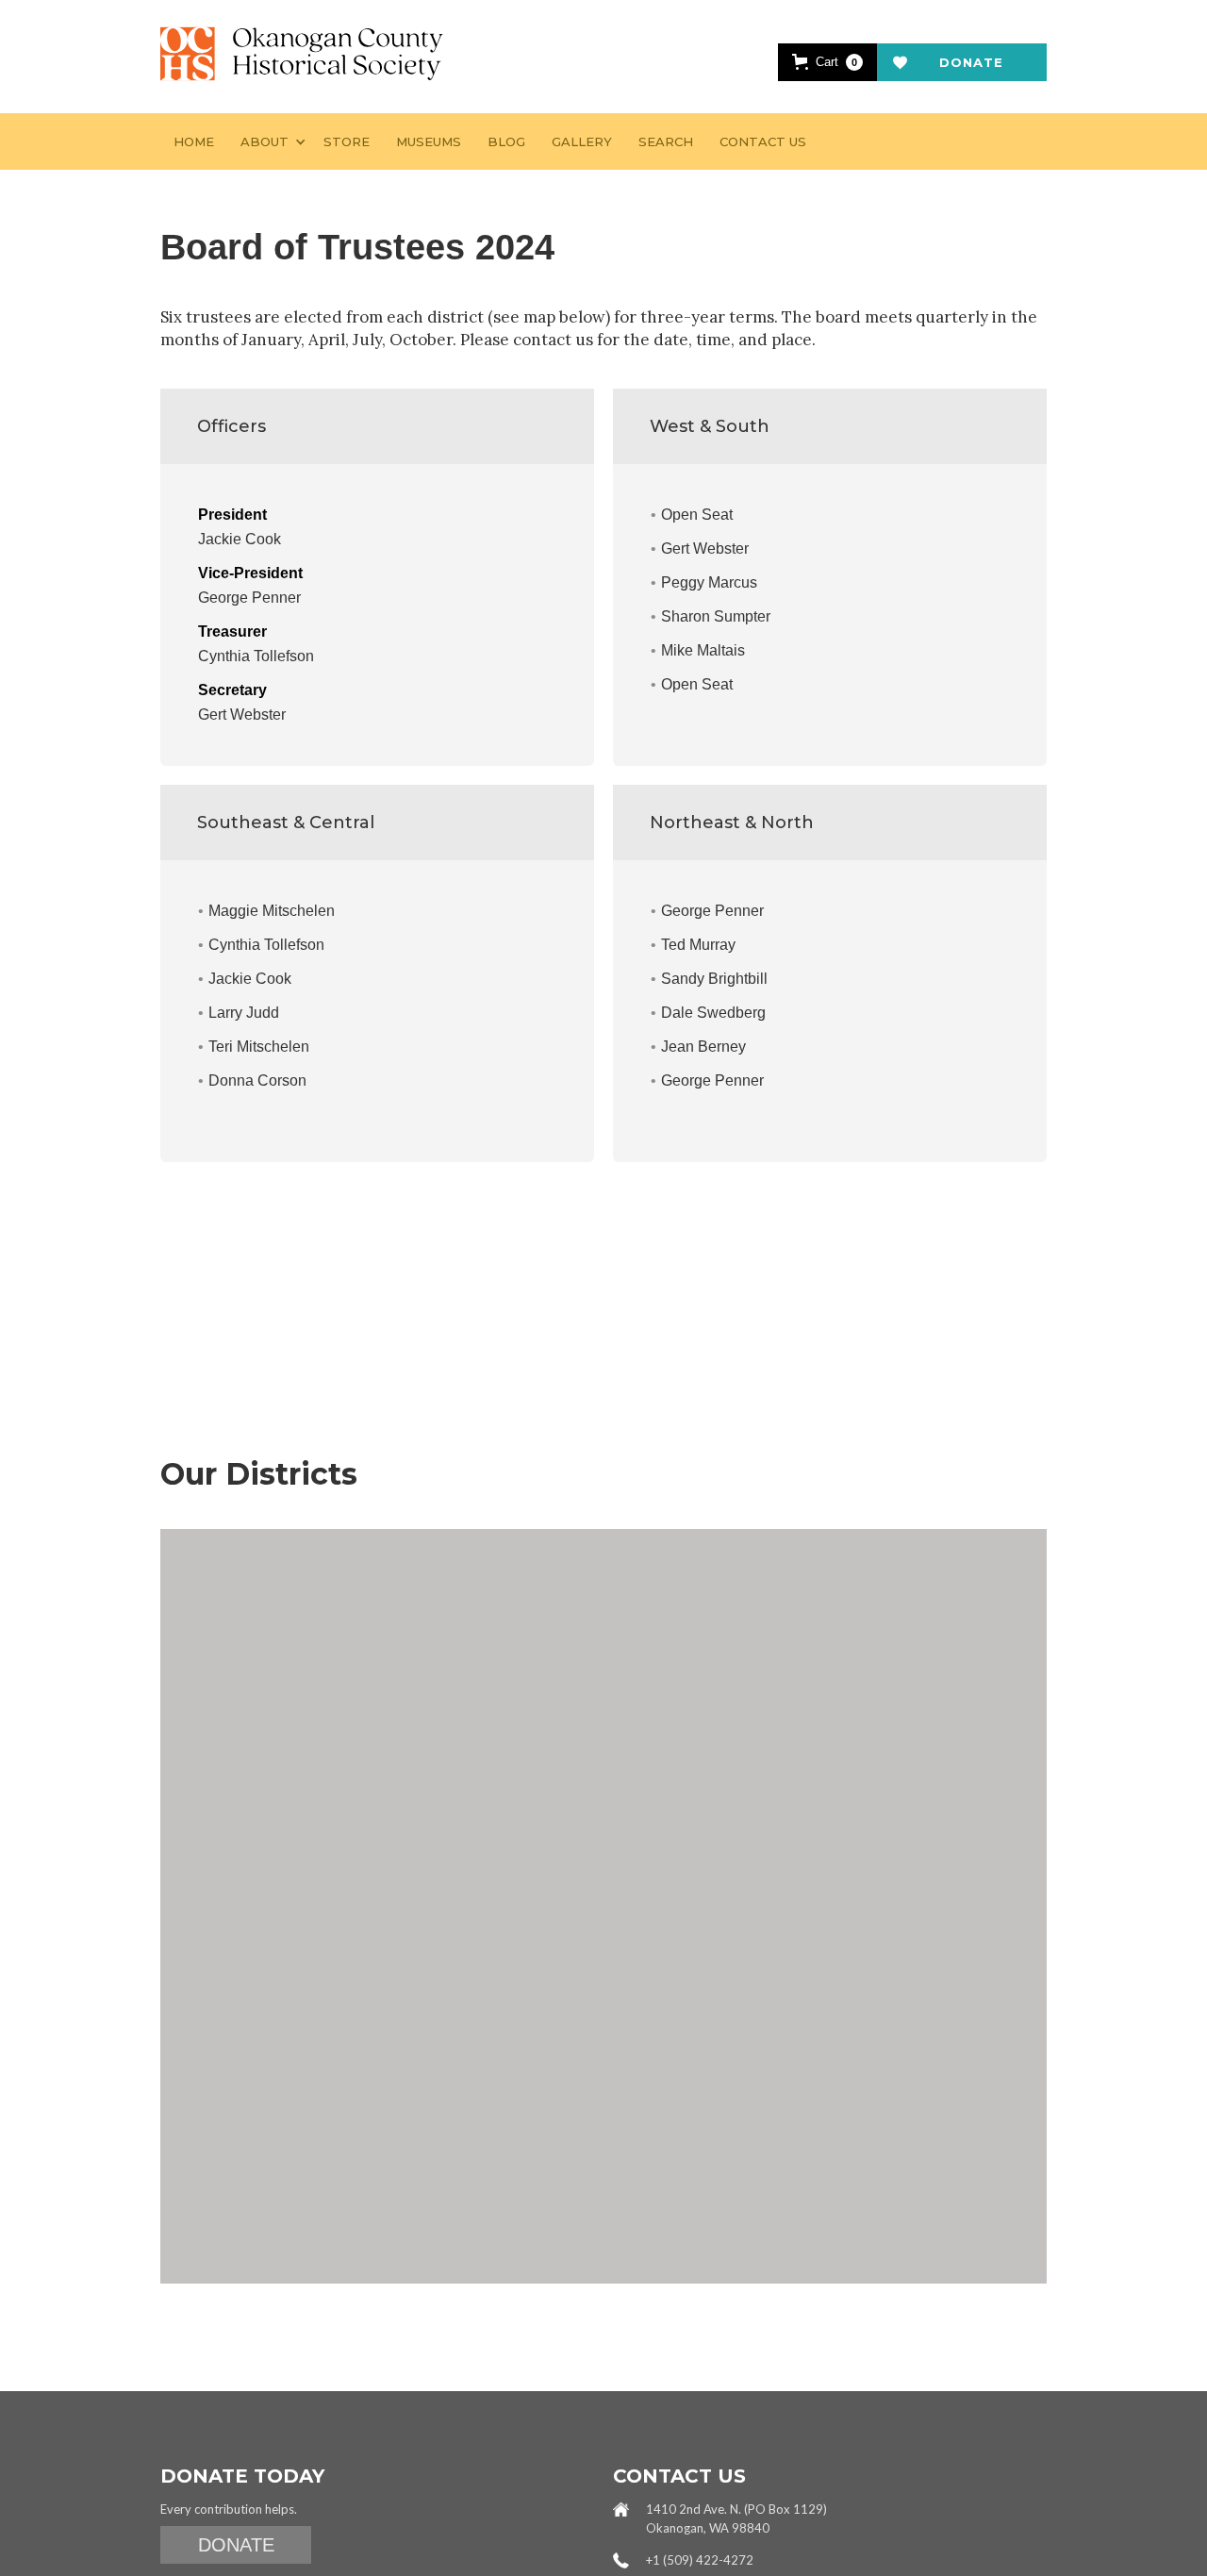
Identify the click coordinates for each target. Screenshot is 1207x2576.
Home (194, 141)
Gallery (582, 141)
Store (347, 141)
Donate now (971, 68)
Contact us (763, 141)
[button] (827, 62)
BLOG (506, 141)
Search (666, 141)
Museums (429, 141)
